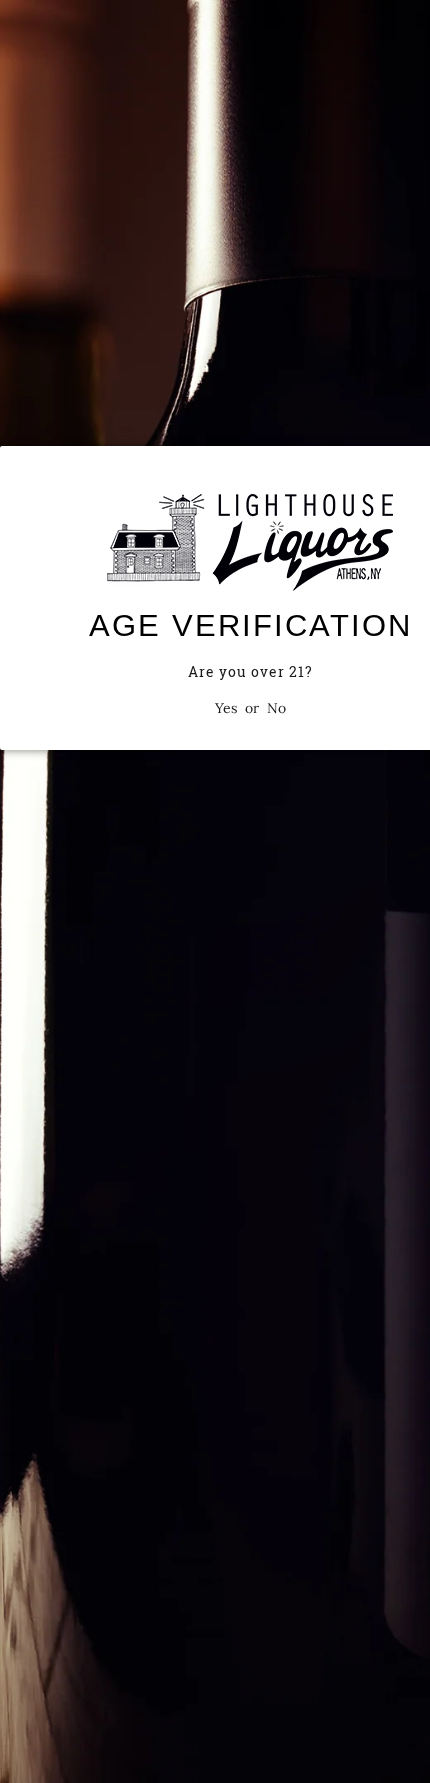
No (276, 708)
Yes (226, 708)
